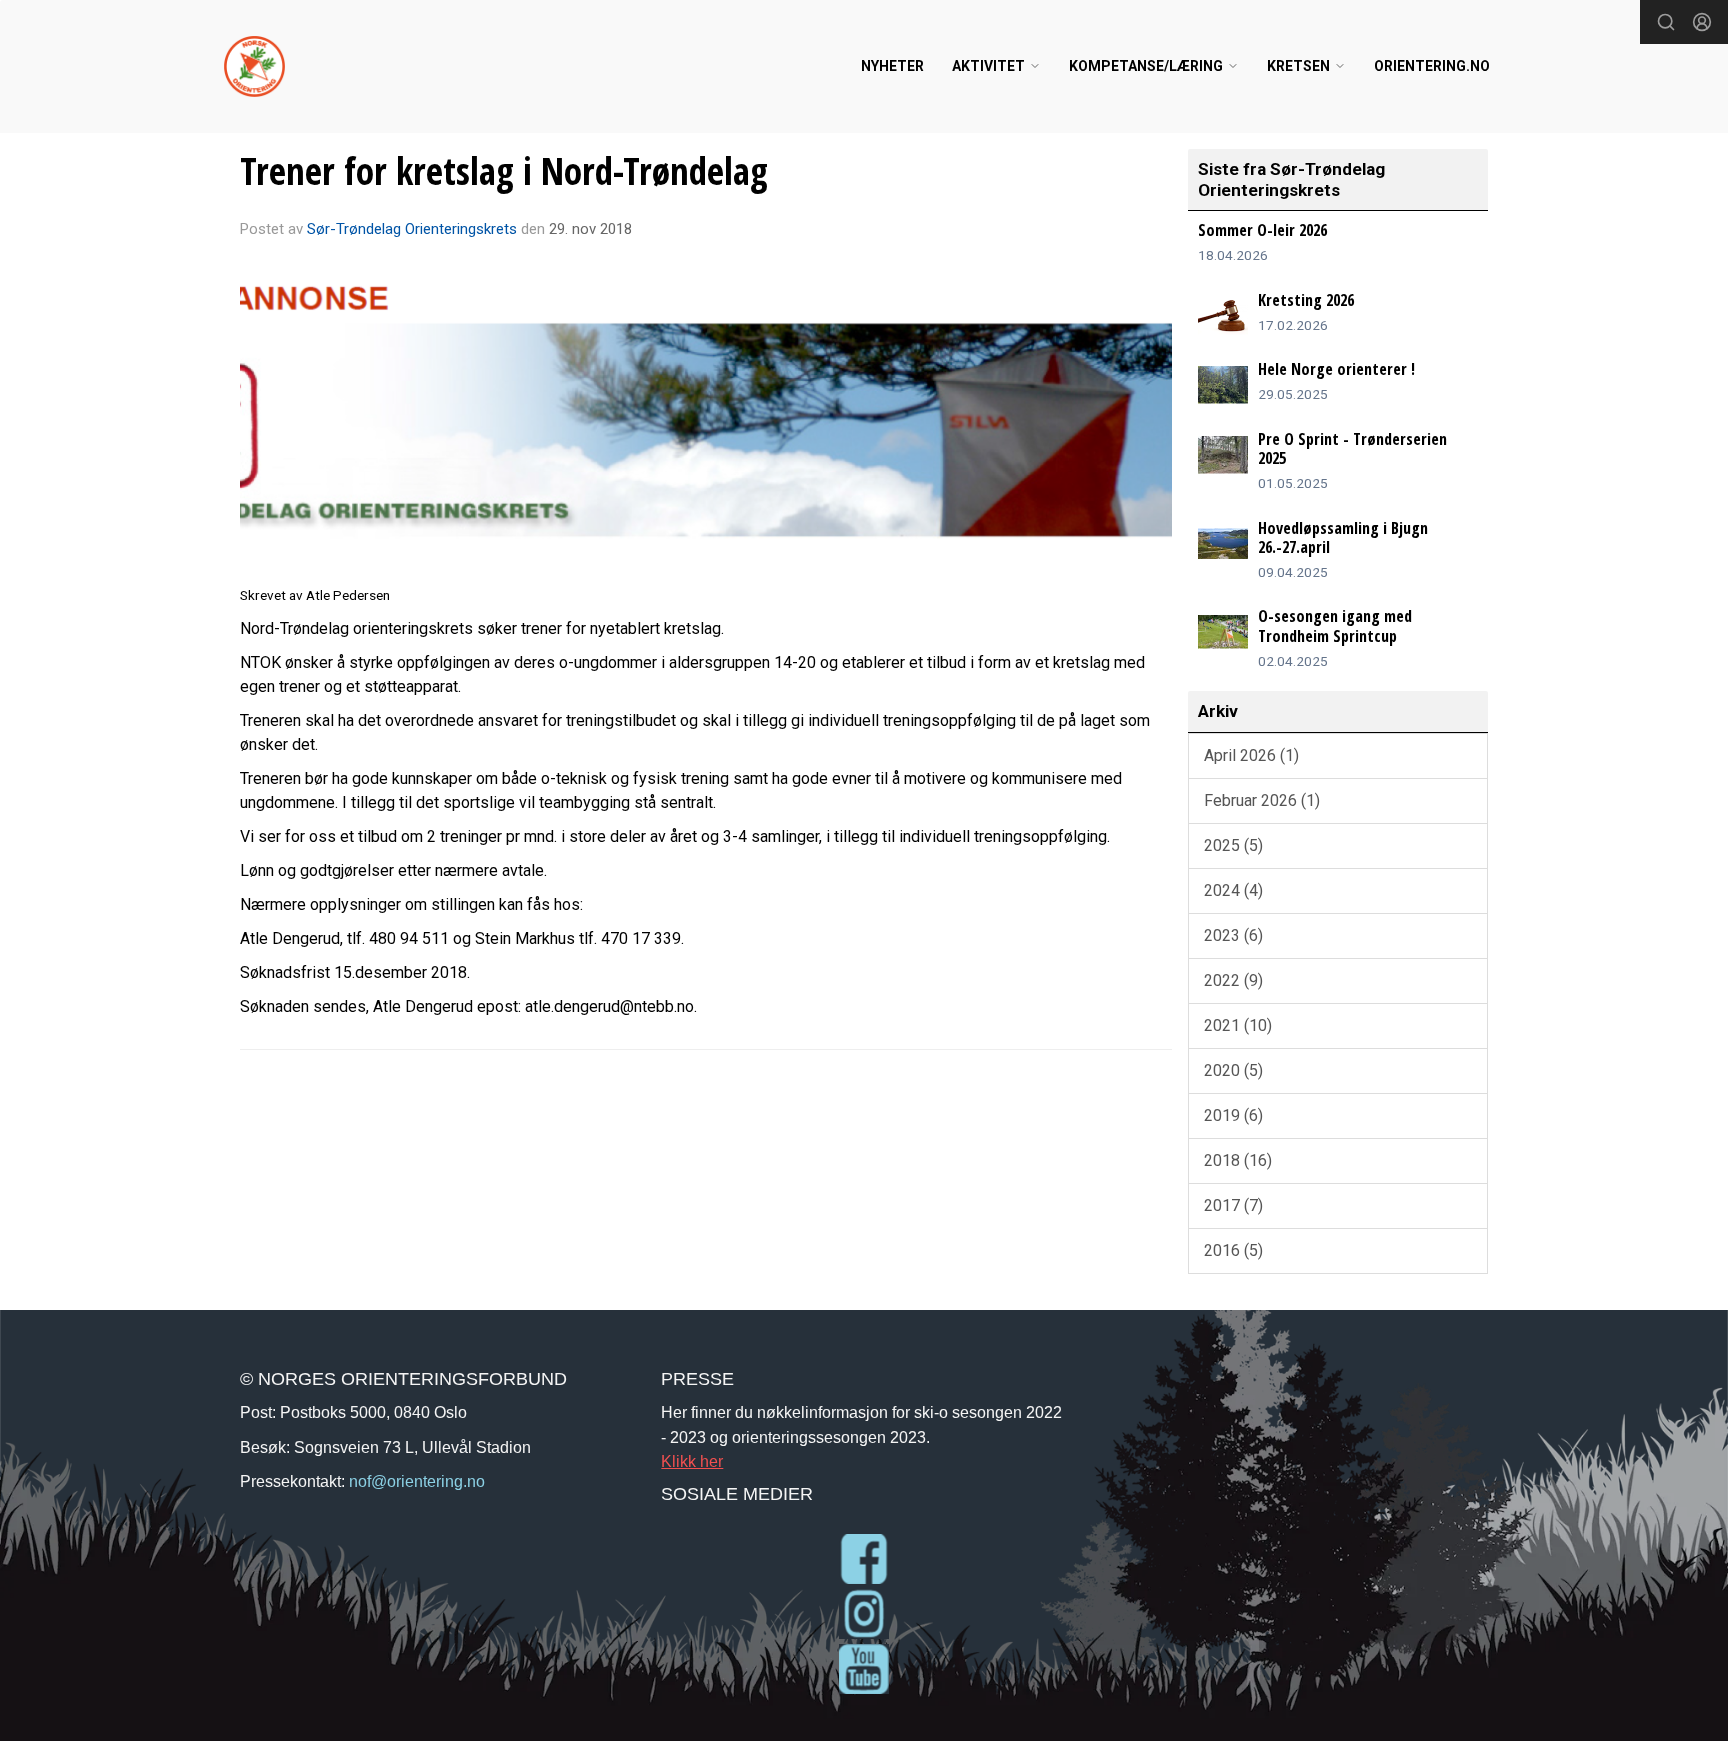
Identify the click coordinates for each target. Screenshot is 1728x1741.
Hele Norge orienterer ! (1336, 369)
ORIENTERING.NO (1432, 66)
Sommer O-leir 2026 (1262, 230)
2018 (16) (1238, 1160)
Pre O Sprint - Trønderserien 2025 (1352, 448)
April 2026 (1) (1251, 755)
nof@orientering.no (417, 1481)
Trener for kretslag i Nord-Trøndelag (504, 171)
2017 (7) (1233, 1205)
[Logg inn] (1702, 22)
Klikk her (692, 1461)
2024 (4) (1233, 890)
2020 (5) (1233, 1070)
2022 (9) (1233, 980)
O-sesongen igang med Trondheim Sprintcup (1335, 625)
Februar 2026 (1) (1262, 800)
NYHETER (892, 66)
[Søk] (1666, 22)
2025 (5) (1233, 845)
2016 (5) (1233, 1250)
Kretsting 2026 (1306, 300)
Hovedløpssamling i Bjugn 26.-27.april (1343, 537)
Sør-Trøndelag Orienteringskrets (412, 229)
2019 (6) (1233, 1115)
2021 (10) (1238, 1025)
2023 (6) (1233, 935)
